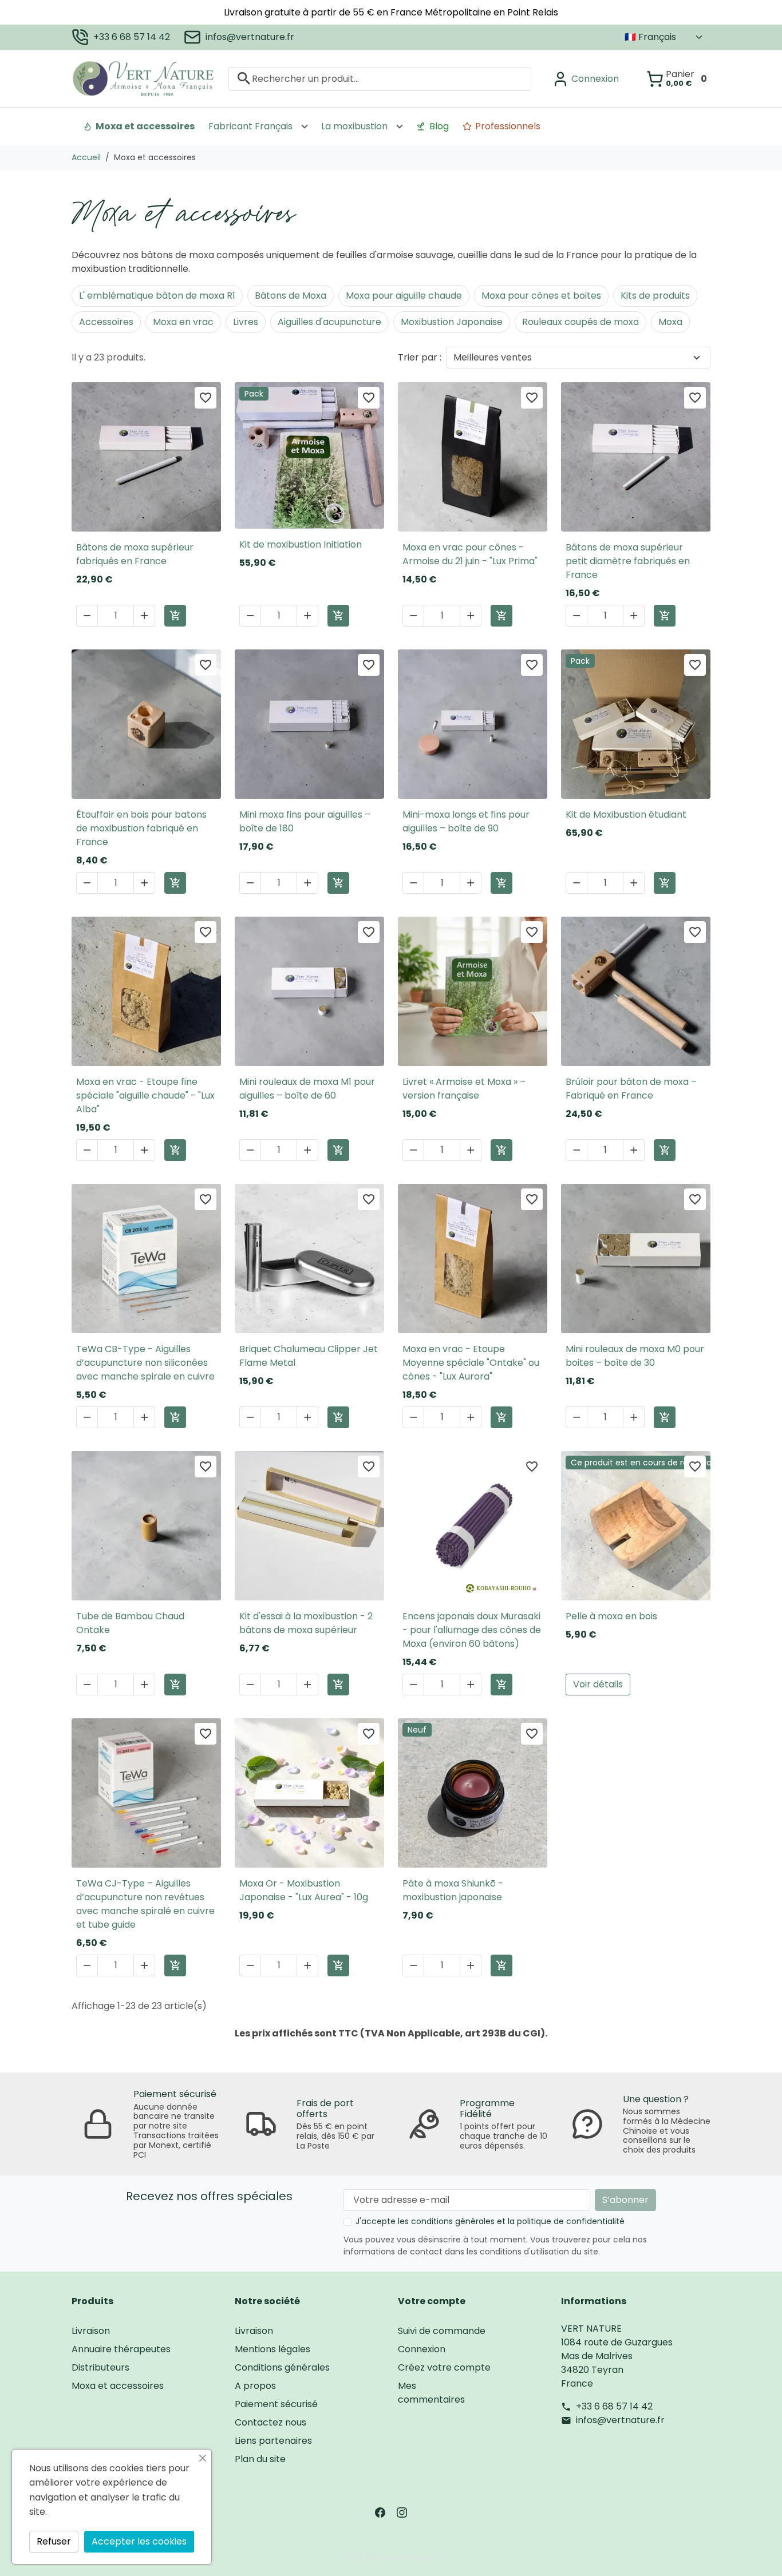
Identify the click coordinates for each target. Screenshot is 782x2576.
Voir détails (598, 1684)
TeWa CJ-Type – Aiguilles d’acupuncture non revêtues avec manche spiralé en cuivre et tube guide (145, 1904)
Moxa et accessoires (145, 126)
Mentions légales (272, 2349)
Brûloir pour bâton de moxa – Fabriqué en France (631, 1089)
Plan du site (260, 2459)
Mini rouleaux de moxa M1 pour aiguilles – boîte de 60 (307, 1089)
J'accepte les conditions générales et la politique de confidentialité (490, 2221)
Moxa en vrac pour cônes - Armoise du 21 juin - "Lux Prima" (470, 554)
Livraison (91, 2331)
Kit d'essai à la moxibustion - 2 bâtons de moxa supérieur (306, 1623)
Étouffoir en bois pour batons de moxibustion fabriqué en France (141, 828)
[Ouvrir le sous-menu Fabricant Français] (305, 126)
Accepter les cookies (139, 2541)
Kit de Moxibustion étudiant (626, 815)
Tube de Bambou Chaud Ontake (130, 1623)
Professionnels (508, 126)
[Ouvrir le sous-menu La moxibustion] (400, 126)
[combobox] (380, 78)
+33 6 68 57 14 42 (132, 37)
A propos (255, 2386)
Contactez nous (270, 2422)
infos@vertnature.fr (250, 37)
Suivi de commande (442, 2331)
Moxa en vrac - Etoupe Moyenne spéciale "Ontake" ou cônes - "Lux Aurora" (471, 1363)
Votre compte (432, 2301)
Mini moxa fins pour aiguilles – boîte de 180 (305, 821)
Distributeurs (100, 2367)
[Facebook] (380, 2512)
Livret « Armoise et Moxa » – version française (464, 1089)
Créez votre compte (444, 2367)
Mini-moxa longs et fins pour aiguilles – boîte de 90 (466, 821)
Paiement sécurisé (276, 2404)
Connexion (422, 2349)
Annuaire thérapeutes (121, 2349)
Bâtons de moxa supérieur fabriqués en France (135, 554)
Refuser (54, 2541)
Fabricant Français (250, 126)
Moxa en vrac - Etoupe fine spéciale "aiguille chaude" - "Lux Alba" (145, 1095)
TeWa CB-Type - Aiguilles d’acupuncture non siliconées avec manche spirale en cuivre (145, 1363)
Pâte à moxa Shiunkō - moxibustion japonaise (453, 1890)
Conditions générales (282, 2367)
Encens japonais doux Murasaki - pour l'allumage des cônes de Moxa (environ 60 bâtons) (472, 1630)
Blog (439, 126)
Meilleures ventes (493, 357)
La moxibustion (354, 126)
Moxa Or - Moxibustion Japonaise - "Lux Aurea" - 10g (304, 1890)
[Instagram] (402, 2512)
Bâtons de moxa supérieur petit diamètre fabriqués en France (628, 561)
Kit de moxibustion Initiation (301, 544)
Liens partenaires (273, 2441)
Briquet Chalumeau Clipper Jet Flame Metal (309, 1356)
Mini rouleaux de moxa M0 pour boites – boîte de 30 (635, 1356)
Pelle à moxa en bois (611, 1616)
